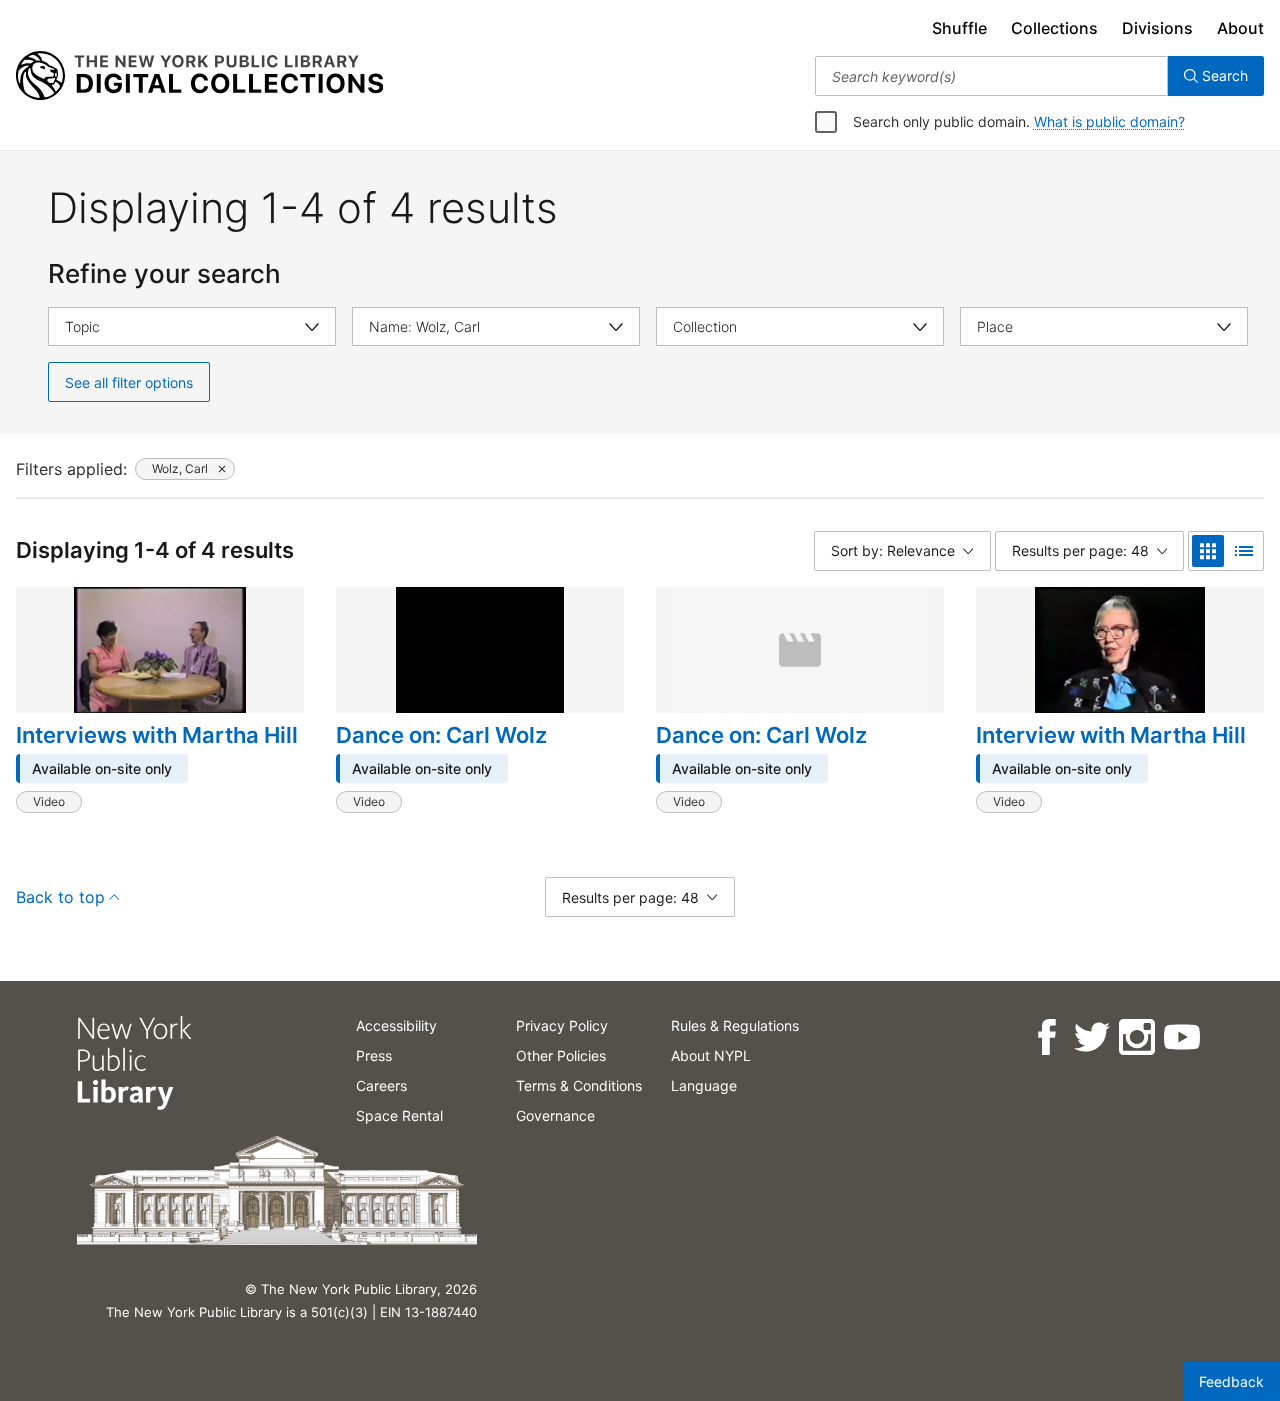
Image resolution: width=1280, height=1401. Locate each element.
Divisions (1157, 28)
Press (374, 1055)
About (1240, 28)
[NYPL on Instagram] (1135, 1037)
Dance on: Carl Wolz (441, 735)
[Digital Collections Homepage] (199, 76)
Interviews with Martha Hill (157, 735)
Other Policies (561, 1055)
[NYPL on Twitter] (1090, 1037)
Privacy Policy (562, 1025)
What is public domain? (1109, 121)
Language (704, 1085)
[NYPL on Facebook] (1045, 1037)
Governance (555, 1115)
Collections (1054, 28)
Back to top (60, 897)
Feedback (1231, 1381)
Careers (381, 1085)
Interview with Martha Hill (1111, 735)
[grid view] (1208, 551)
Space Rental (399, 1115)
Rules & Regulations (735, 1025)
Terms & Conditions (579, 1085)
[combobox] (991, 76)
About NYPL (711, 1055)
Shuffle (959, 28)
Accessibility (396, 1025)
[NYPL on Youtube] (1180, 1037)
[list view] (1244, 551)
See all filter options (129, 382)
